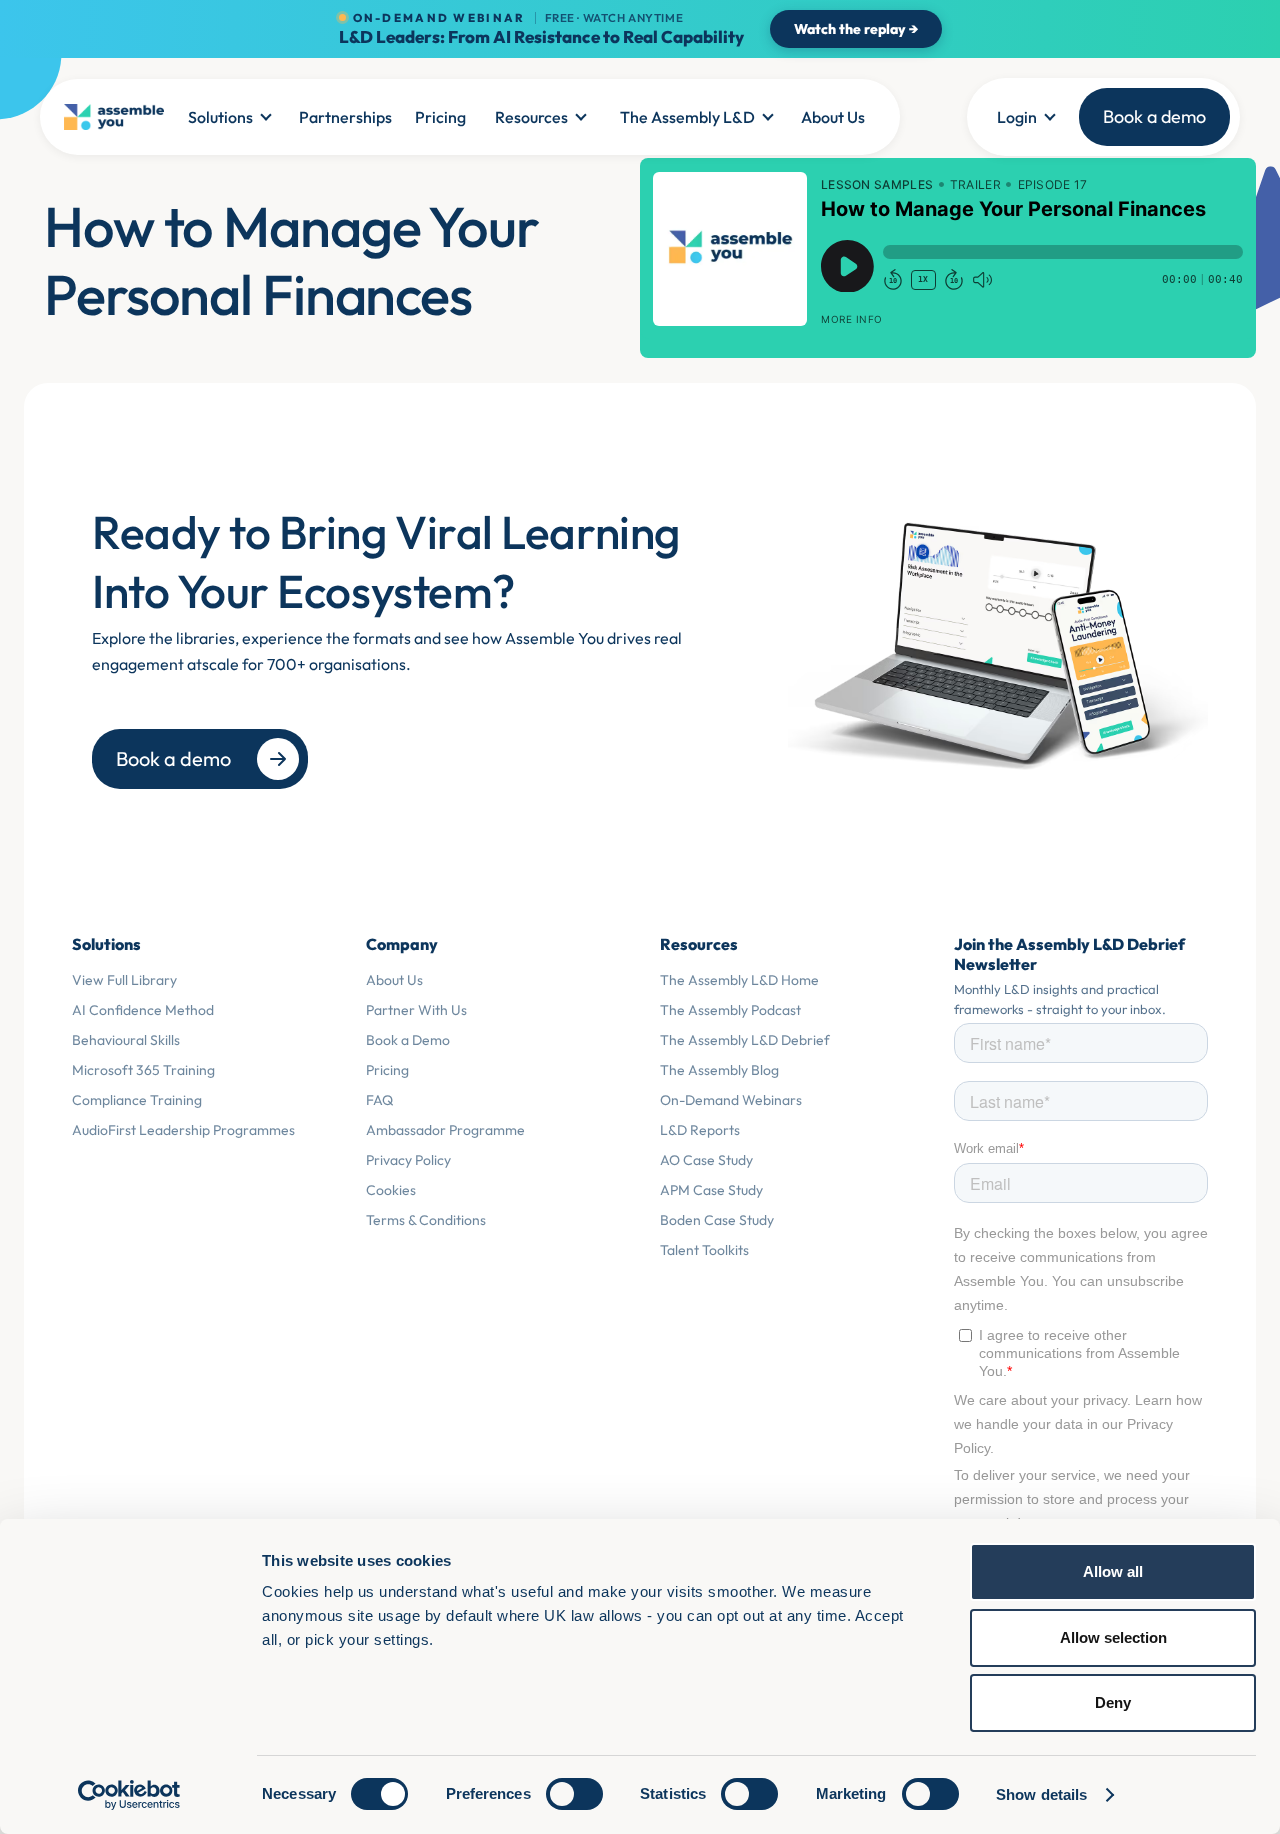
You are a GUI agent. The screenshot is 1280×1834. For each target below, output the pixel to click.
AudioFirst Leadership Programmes (183, 1130)
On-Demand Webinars (731, 1100)
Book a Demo (408, 1040)
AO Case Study (706, 1160)
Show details (1041, 1794)
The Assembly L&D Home (739, 980)
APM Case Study (711, 1190)
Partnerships (345, 117)
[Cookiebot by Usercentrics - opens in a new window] (129, 1795)
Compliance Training (137, 1100)
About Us (833, 117)
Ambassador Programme (445, 1130)
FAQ (379, 1100)
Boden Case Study (717, 1220)
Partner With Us (416, 1010)
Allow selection (1113, 1637)
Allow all (1113, 1571)
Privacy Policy (408, 1160)
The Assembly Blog (719, 1070)
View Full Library (124, 980)
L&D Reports (700, 1130)
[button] (229, 117)
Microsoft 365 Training (143, 1070)
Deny (1113, 1702)
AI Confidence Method (143, 1010)
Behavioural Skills (126, 1040)
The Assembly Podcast (730, 1010)
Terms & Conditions (426, 1220)
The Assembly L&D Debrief (745, 1040)
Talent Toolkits (704, 1250)
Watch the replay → (856, 29)
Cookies (391, 1190)
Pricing (440, 117)
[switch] (574, 1794)
